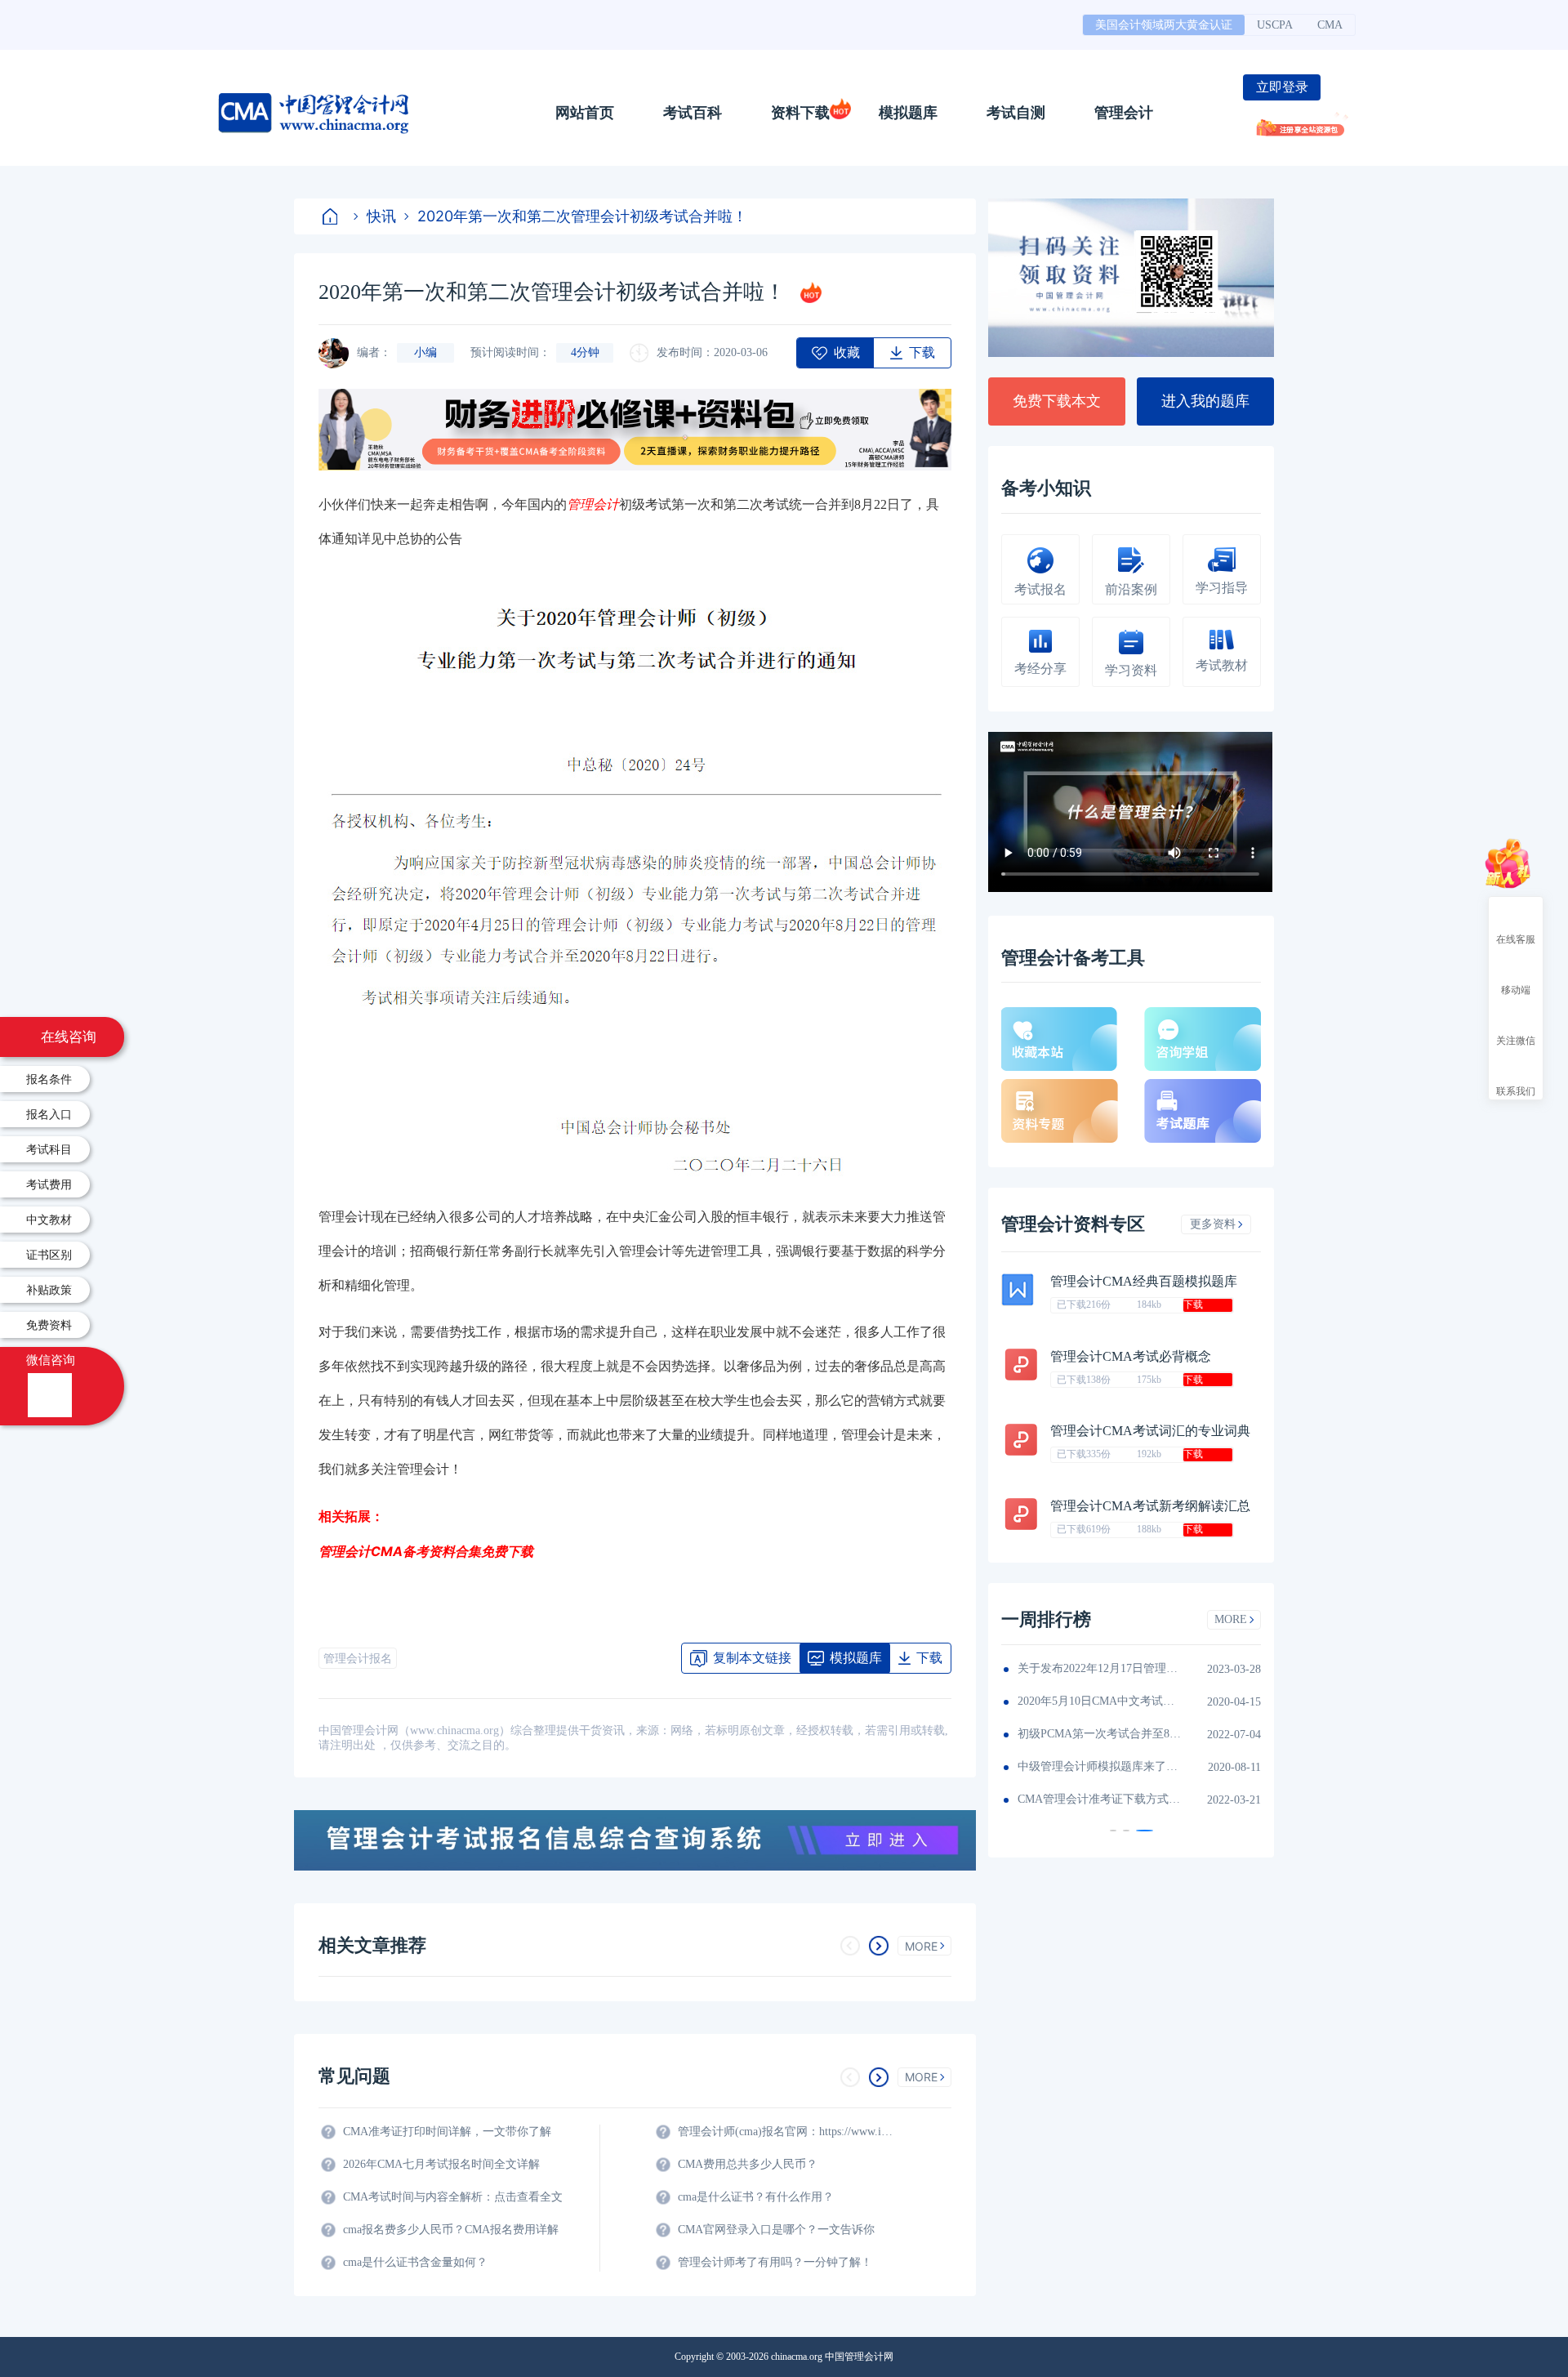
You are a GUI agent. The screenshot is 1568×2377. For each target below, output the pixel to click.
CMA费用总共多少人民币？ (748, 2164)
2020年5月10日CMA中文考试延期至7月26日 (1099, 1701)
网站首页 (585, 113)
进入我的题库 (1205, 401)
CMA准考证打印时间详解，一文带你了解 (447, 2132)
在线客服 (1516, 939)
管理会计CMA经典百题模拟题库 (1144, 1281)
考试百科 (693, 113)
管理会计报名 (358, 1659)
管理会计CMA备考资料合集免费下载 (426, 1551)
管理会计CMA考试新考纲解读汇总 (1150, 1506)
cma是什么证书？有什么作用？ (756, 2197)
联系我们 (1516, 1090)
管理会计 (1124, 113)
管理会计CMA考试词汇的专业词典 (1150, 1431)
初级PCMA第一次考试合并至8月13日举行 (1099, 1734)
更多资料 (1213, 1224)
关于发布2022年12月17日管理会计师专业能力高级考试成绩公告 (1099, 1668)
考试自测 (1016, 113)
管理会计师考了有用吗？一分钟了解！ (775, 2262)
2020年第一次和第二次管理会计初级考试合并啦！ (582, 216)
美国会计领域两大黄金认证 (1164, 25)
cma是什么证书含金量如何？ (415, 2262)
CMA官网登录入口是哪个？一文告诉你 (776, 2230)
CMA (1330, 25)
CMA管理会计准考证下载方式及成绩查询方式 (1099, 1799)
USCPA (1275, 25)
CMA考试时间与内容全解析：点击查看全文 (453, 2197)
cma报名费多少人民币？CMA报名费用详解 (451, 2230)
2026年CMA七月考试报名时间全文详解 (441, 2164)
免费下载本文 (1057, 401)
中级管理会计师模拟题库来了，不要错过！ (1099, 1766)
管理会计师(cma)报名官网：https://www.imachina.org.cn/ (788, 2132)
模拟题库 (908, 113)
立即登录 (1282, 87)
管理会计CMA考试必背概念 (1131, 1356)
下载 (1193, 1304)
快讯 (381, 216)
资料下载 (800, 113)
